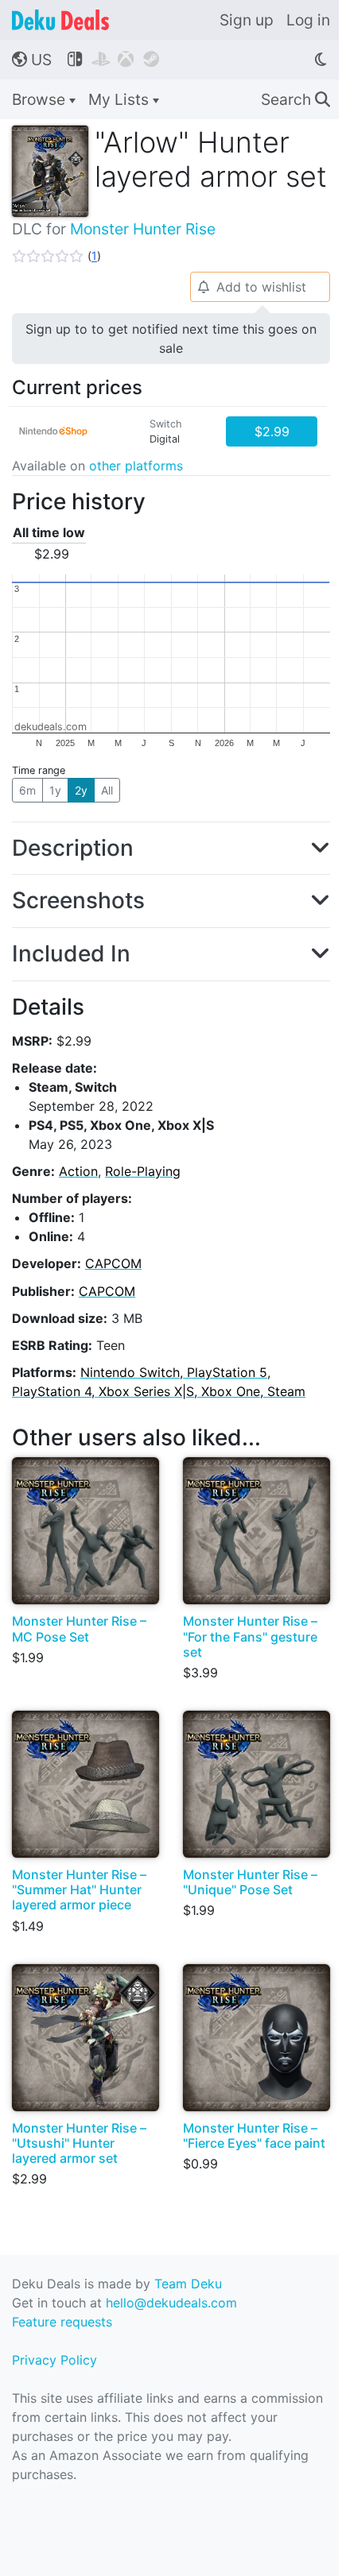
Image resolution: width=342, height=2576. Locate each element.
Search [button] (295, 99)
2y (81, 790)
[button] (56, 256)
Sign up (247, 20)
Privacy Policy (54, 2360)
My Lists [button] (120, 99)
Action (78, 1171)
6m (27, 790)
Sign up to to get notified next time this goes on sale (171, 338)
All (107, 790)
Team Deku (188, 2284)
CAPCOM (113, 1263)
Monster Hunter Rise (143, 229)
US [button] (32, 60)
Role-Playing (143, 1171)
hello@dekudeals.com (171, 2303)
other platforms (136, 466)
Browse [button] (41, 99)
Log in (308, 20)
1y (55, 790)
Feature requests (62, 2322)
